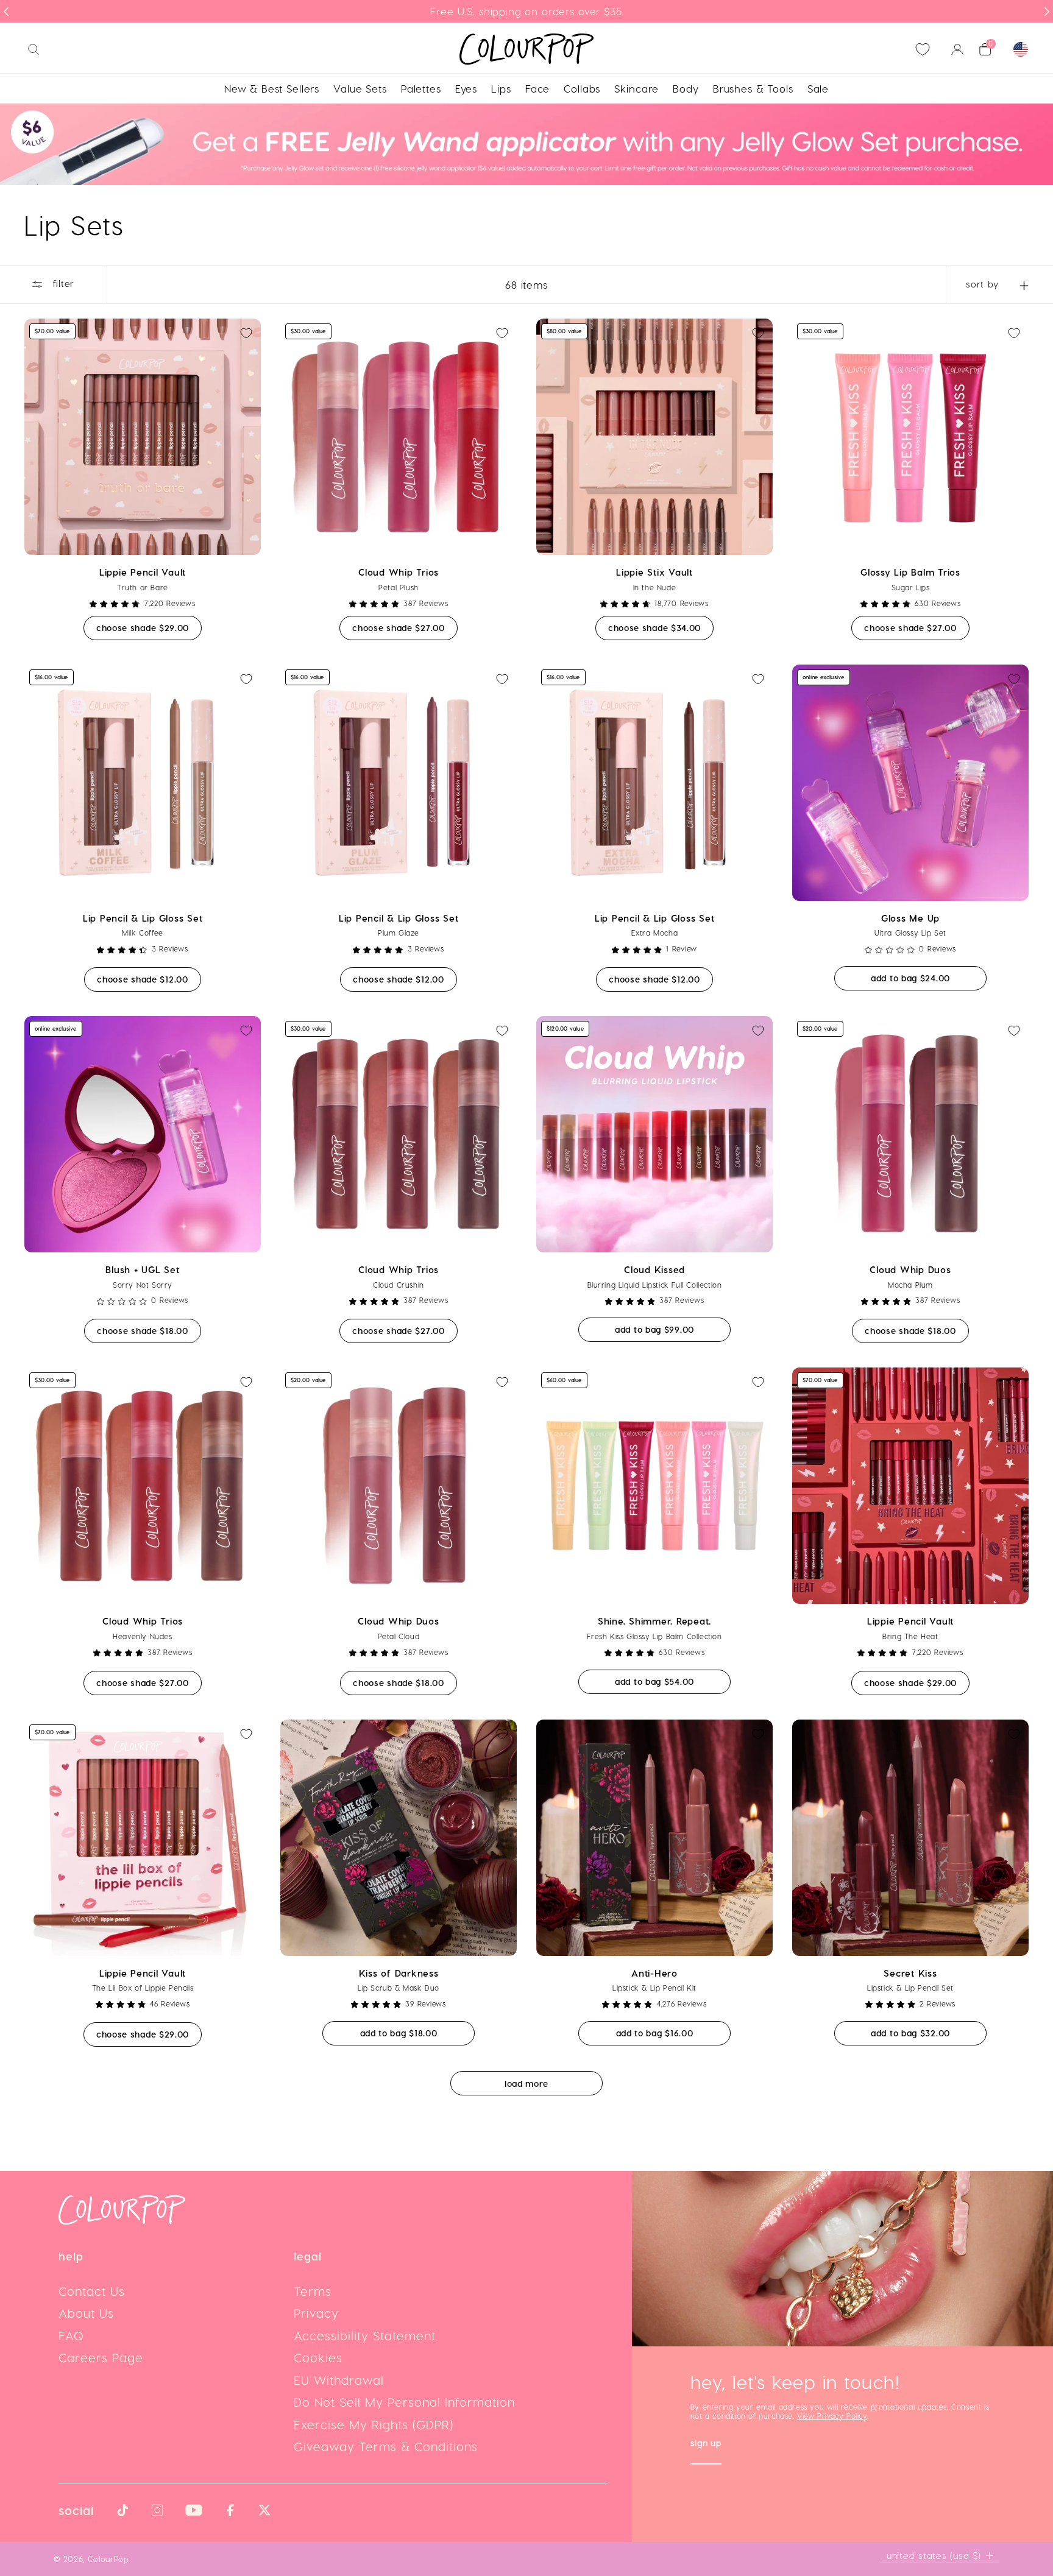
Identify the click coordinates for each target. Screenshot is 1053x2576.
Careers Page (101, 2357)
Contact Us (92, 2291)
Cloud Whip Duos (910, 1269)
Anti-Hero (654, 1973)
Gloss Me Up (910, 918)
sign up (706, 2444)
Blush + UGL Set (142, 1269)
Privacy (316, 2313)
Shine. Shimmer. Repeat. (654, 1621)
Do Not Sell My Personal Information (404, 2402)
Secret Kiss (910, 1973)
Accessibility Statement (365, 2335)
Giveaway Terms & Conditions (386, 2446)
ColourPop (108, 2559)
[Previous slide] (6, 12)
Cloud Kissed (654, 1269)
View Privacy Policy (832, 2416)
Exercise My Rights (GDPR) (374, 2424)
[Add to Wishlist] (246, 333)
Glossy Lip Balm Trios (910, 572)
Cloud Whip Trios (399, 572)
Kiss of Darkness (399, 1973)
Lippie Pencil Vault (143, 572)
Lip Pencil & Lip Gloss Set (143, 918)
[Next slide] (1047, 12)
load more (526, 2084)
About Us (86, 2313)
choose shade (149, 627)
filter (62, 284)
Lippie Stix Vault (654, 572)
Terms (313, 2291)
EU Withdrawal (339, 2380)
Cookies (318, 2357)
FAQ (71, 2335)
